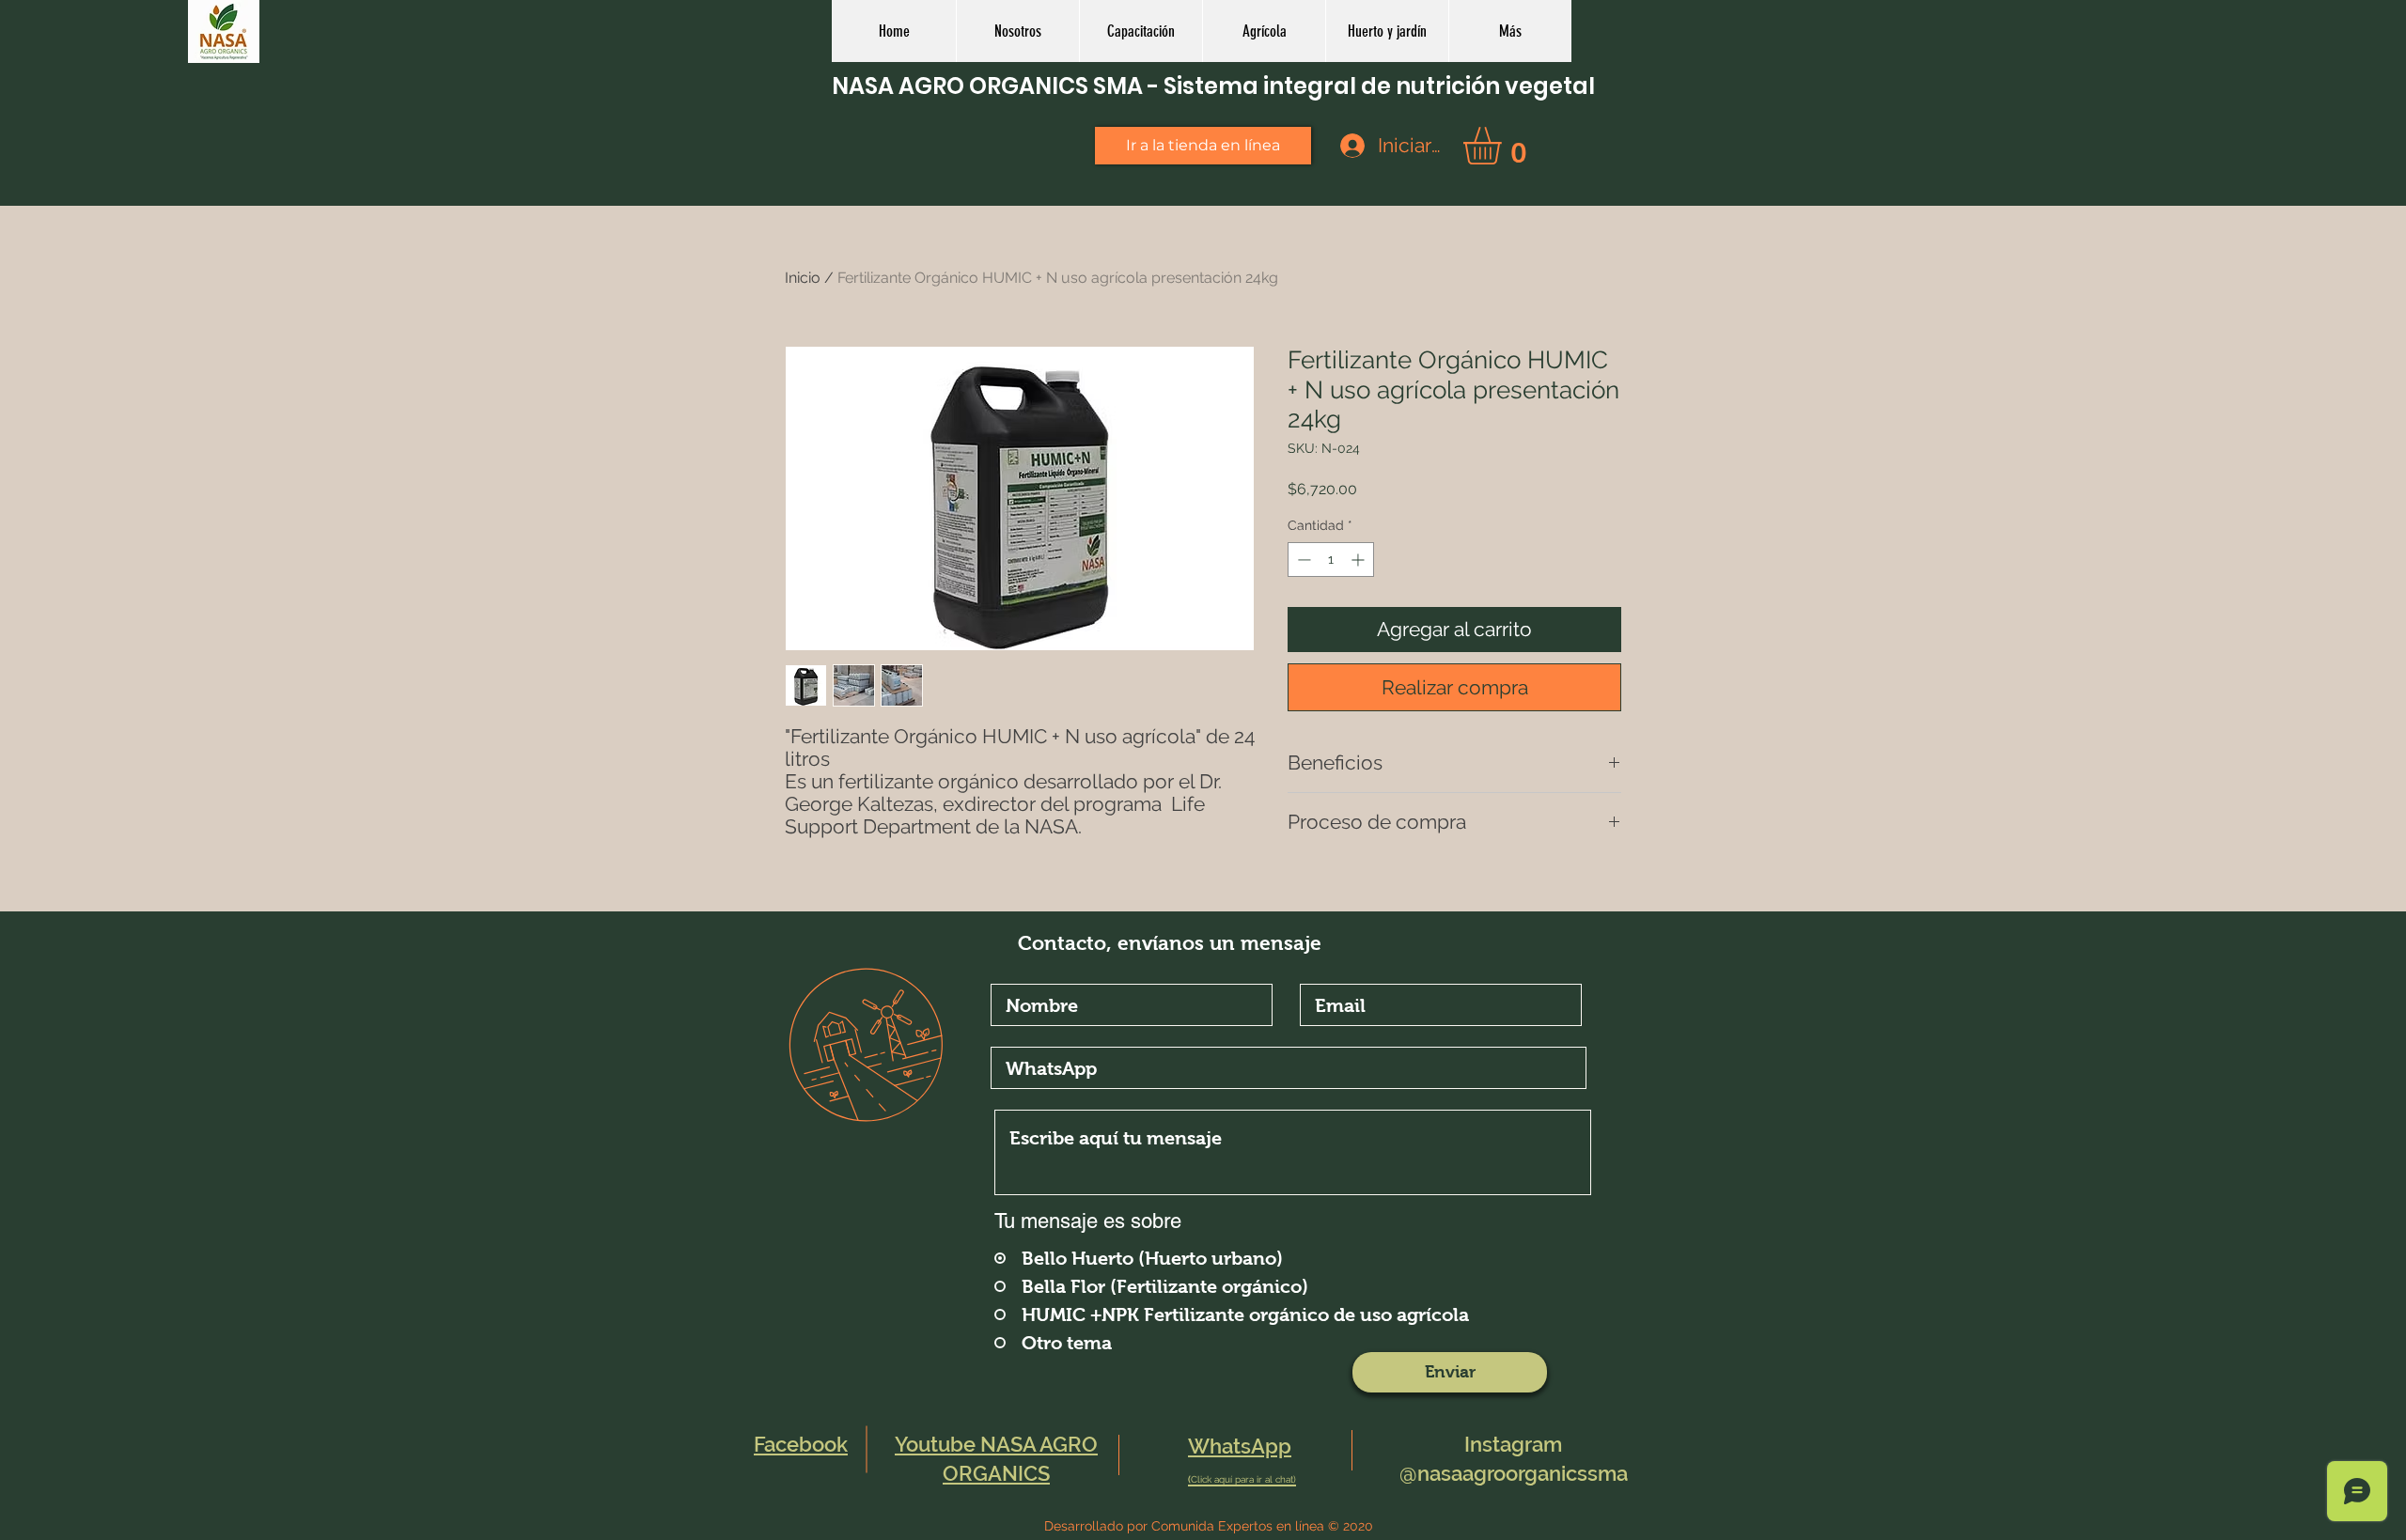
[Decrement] (1302, 560)
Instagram (1513, 1444)
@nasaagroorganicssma (1514, 1473)
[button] (1264, 31)
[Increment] (1359, 560)
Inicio (803, 278)
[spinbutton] (1331, 560)
